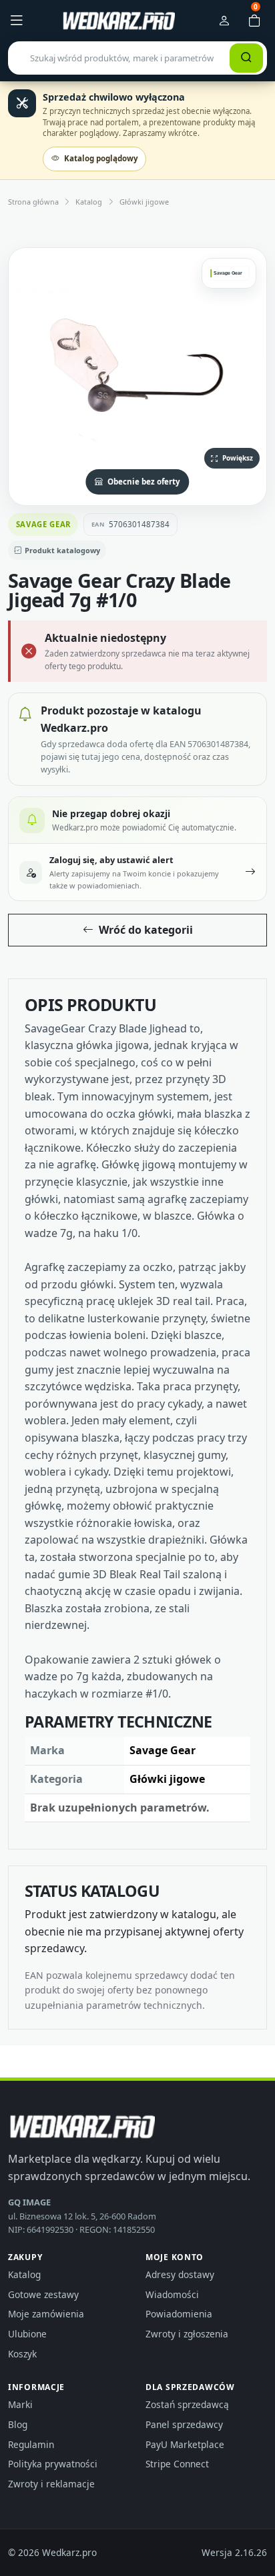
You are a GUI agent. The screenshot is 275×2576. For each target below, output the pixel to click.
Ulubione (27, 2334)
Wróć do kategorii (146, 930)
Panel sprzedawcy (184, 2424)
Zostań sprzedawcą (187, 2404)
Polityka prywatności (53, 2464)
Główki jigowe (144, 202)
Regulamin (31, 2444)
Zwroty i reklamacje (51, 2484)
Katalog (89, 202)
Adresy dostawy (180, 2274)
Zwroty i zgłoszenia (187, 2334)
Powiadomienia (179, 2314)
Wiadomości (172, 2294)
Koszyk (22, 2354)
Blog (18, 2424)
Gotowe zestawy (43, 2294)
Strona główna (33, 202)
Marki (20, 2404)
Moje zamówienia (46, 2314)
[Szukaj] (246, 58)
